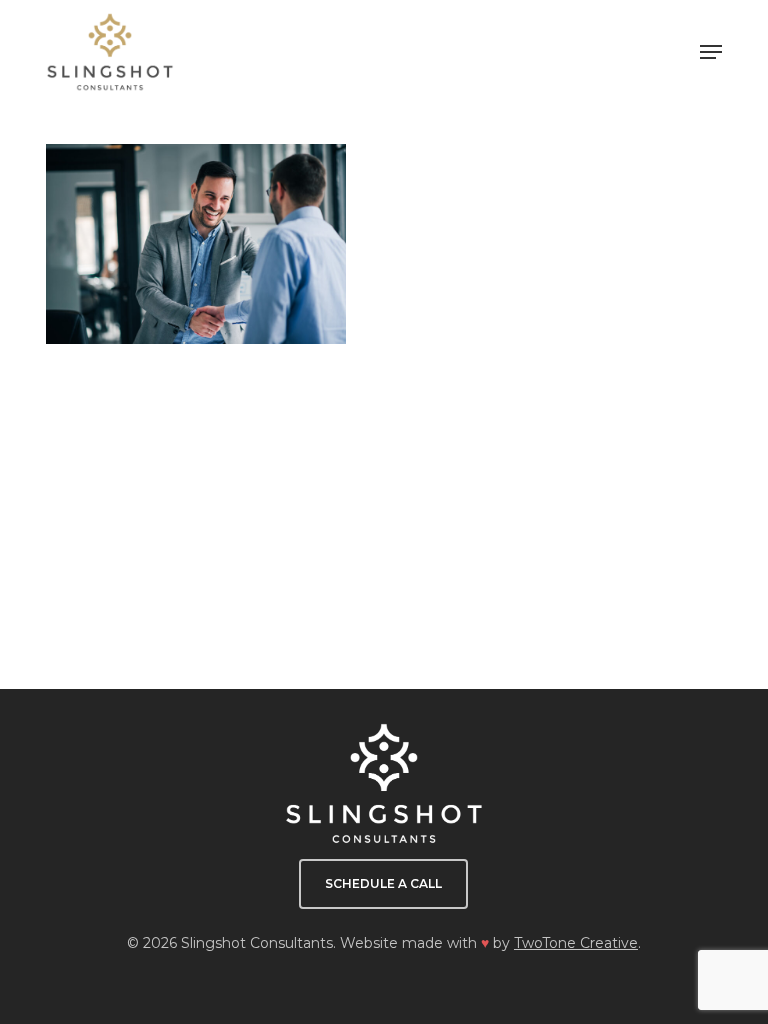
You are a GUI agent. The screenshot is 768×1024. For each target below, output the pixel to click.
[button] (711, 52)
